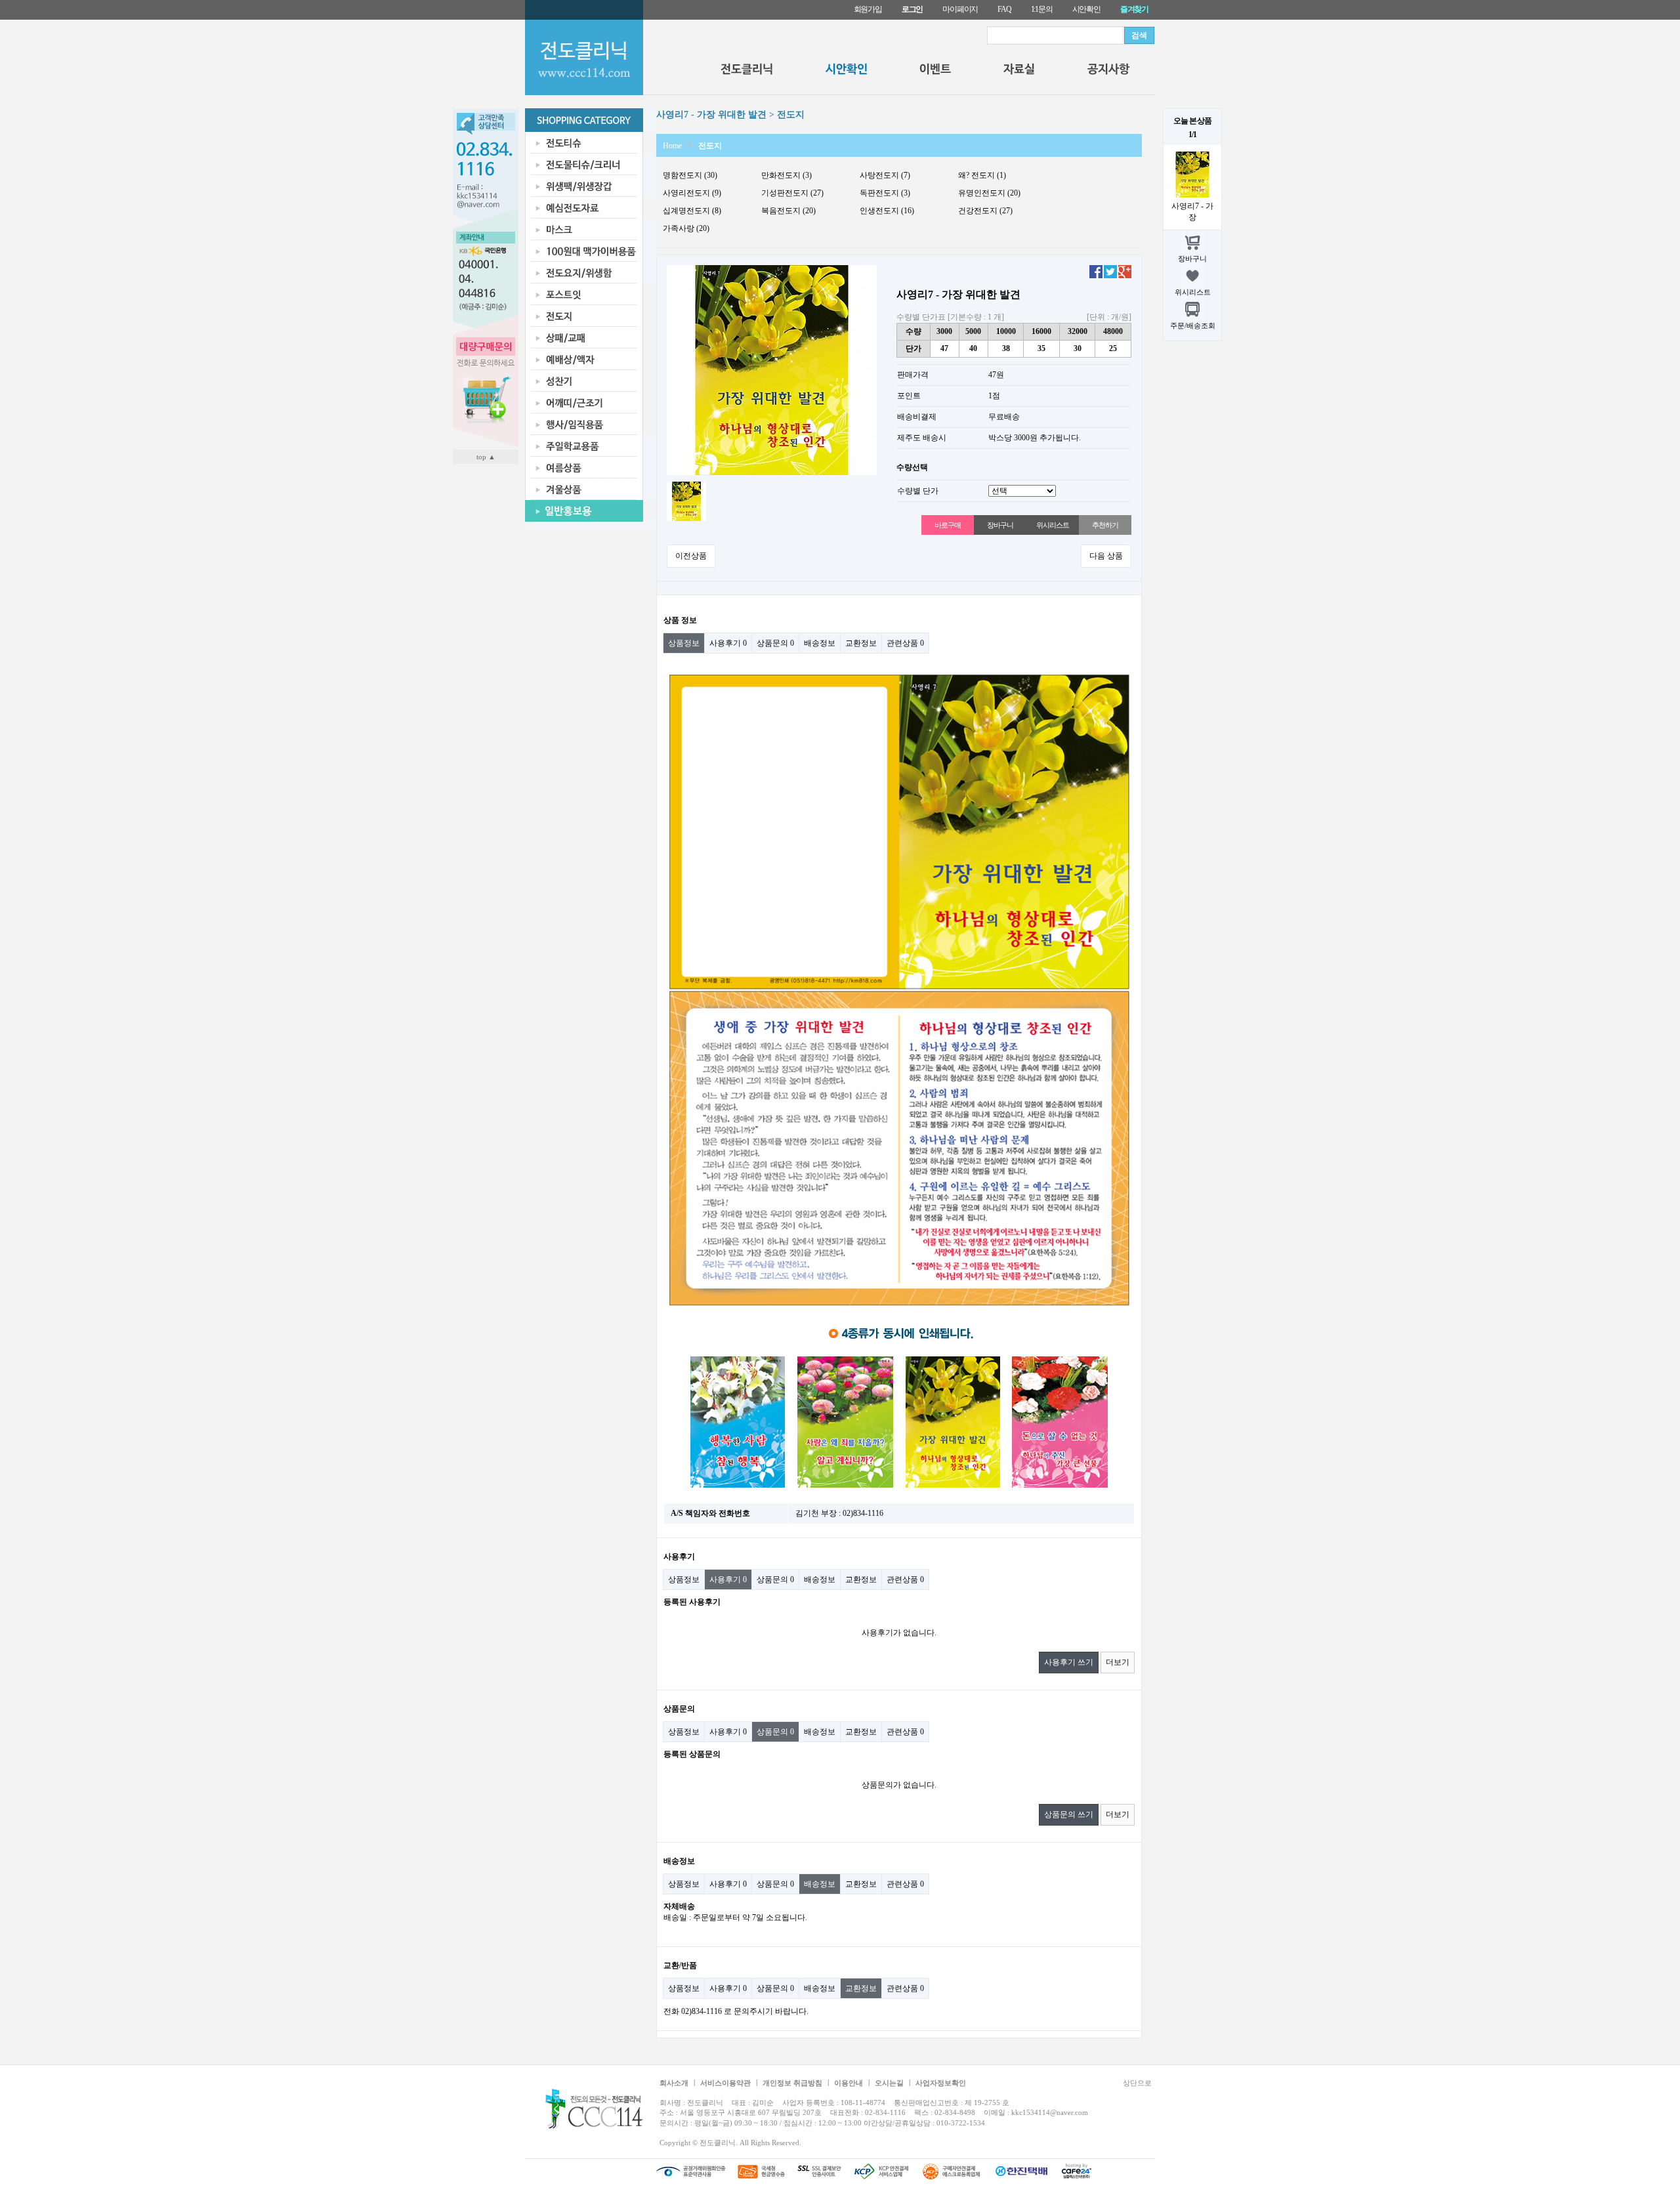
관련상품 (905, 643)
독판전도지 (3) (885, 193)
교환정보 (861, 643)
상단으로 (1137, 2083)
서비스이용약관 (725, 2083)
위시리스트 (1052, 525)
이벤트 (935, 72)
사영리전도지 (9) (692, 193)
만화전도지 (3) (787, 175)
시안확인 (1086, 9)
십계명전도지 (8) (692, 211)
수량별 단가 (918, 491)
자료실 (1019, 72)
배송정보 (820, 643)
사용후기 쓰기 (1069, 1662)
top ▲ (486, 457)
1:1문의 (1042, 9)
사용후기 (728, 643)
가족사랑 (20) (686, 228)
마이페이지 (960, 9)
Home (672, 146)
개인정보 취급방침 (792, 2083)
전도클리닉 (746, 72)
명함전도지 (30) (690, 175)
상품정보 (684, 643)
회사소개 (674, 2083)
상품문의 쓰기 (1069, 1814)
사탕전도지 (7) (885, 175)
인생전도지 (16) (887, 211)
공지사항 (1109, 72)
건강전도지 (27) (985, 211)
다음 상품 (1106, 556)
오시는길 (889, 2083)
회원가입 (868, 9)
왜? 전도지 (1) (982, 175)
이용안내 (849, 2083)
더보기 (1118, 1662)
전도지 (710, 146)
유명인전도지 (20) (989, 193)
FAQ (1004, 9)
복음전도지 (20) (788, 211)
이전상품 (691, 556)
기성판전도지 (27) (792, 193)
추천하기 (1105, 525)
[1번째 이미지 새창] (686, 501)
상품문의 (775, 643)
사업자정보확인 (941, 2083)
